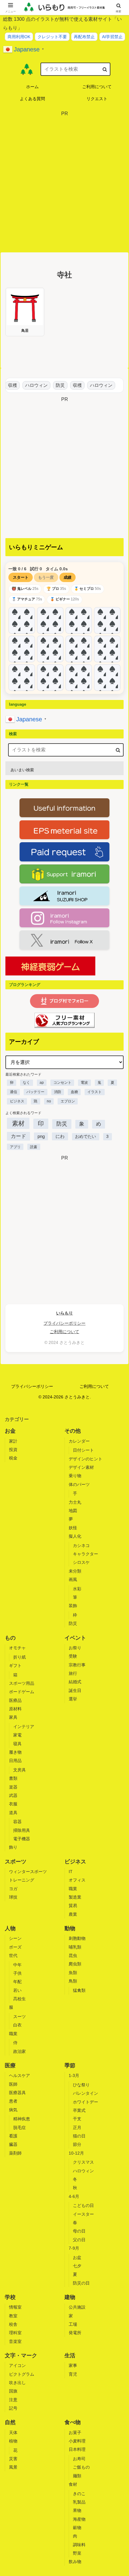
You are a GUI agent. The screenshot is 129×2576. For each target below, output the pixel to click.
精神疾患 (22, 2119)
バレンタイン (85, 2093)
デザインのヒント (85, 1459)
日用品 (15, 1761)
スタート (21, 577)
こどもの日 (83, 2205)
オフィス (77, 1880)
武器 (13, 1795)
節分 (77, 2144)
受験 (73, 1656)
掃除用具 (22, 1830)
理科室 (15, 2333)
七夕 (77, 2266)
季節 (70, 2066)
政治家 (19, 2051)
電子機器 (22, 1839)
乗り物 (75, 1476)
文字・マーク (21, 2356)
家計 (13, 1441)
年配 (17, 1982)
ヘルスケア (19, 2075)
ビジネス (17, 1101)
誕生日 (75, 1690)
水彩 (77, 1589)
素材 (18, 1123)
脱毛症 (19, 2128)
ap (42, 1083)
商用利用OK (19, 37)
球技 (13, 1897)
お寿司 (79, 2459)
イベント (75, 1638)
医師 (13, 2084)
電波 (84, 1083)
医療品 (15, 1700)
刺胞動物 (77, 1938)
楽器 (13, 1787)
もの (10, 1638)
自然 (10, 2422)
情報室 (15, 2307)
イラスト (94, 1092)
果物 (77, 2510)
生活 (70, 2356)
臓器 (13, 2144)
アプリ (15, 1147)
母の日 (79, 2231)
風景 (13, 2467)
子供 (17, 1973)
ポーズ (15, 1947)
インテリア (24, 1727)
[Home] (27, 69)
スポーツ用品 (22, 1683)
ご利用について (64, 1332)
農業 (73, 1914)
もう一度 (46, 577)
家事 (73, 2365)
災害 (13, 2459)
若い (17, 1990)
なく (26, 1083)
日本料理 (77, 2449)
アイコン (17, 2365)
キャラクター (85, 1554)
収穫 (8, 385)
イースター (83, 2214)
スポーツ (16, 1862)
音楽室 (15, 2341)
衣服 (13, 1804)
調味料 (79, 2545)
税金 (13, 1458)
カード (18, 1136)
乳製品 (79, 2502)
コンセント (62, 1083)
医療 (10, 2066)
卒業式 (79, 2110)
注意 (13, 2400)
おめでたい (85, 1137)
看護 (13, 2136)
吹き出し (17, 2383)
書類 (13, 1778)
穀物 (77, 2528)
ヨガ (13, 1889)
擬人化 (75, 1536)
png (41, 1136)
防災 (56, 385)
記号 (13, 2408)
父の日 (79, 2240)
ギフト (15, 1665)
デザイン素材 (81, 1467)
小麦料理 (77, 2441)
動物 (70, 1928)
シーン (15, 1938)
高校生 (19, 1999)
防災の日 (81, 2283)
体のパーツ (79, 1484)
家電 (17, 1735)
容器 (17, 1822)
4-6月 (74, 2196)
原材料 (15, 1709)
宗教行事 (77, 1665)
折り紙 (19, 1657)
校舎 (13, 2324)
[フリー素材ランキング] (64, 1020)
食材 (73, 2484)
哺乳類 (75, 1947)
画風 (73, 1579)
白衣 (17, 2025)
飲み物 (75, 2562)
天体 (13, 2433)
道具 (13, 1813)
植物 (13, 2441)
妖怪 (73, 1528)
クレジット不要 (52, 37)
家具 (13, 1717)
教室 (13, 2316)
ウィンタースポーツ (28, 1872)
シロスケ (81, 1562)
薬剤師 (15, 2153)
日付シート (83, 1450)
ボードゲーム (22, 1692)
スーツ (19, 2017)
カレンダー (79, 1441)
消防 (58, 1092)
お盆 (77, 2257)
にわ (60, 1136)
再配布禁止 (84, 37)
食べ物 (73, 2422)
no (49, 1101)
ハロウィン (32, 385)
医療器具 (17, 2093)
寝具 (17, 1744)
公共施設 (77, 2307)
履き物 (15, 1752)
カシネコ (81, 1545)
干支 (77, 2119)
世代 (13, 1955)
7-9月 (74, 2248)
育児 (73, 2374)
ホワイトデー (85, 2102)
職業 (73, 1889)
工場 (73, 2324)
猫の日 (79, 2136)
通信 (13, 1092)
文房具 (19, 1770)
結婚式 (75, 1682)
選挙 (73, 1699)
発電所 (75, 2333)
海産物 (79, 2519)
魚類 (73, 1973)
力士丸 (75, 1502)
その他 (73, 1431)
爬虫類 (75, 1964)
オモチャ (17, 1648)
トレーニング (22, 1880)
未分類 (75, 1571)
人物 (10, 1928)
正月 (77, 2128)
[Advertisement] (64, 183)
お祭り (75, 1648)
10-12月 (76, 2153)
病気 (13, 2110)
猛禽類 (79, 1990)
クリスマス (83, 2162)
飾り (13, 1847)
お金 (10, 1431)
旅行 (73, 1673)
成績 (67, 577)
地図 (73, 1511)
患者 (13, 2101)
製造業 (75, 1897)
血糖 (74, 1092)
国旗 (13, 2391)
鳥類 (73, 1981)
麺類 (77, 2476)
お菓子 (75, 2433)
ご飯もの (81, 2467)
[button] (105, 69)
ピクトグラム (22, 2374)
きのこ (79, 2494)
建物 (70, 2297)
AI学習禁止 (112, 37)
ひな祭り (81, 2085)
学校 (10, 2297)
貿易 (73, 1906)
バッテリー (35, 1092)
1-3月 (74, 2075)
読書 (34, 1147)
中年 (17, 1965)
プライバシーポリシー (64, 1323)
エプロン (68, 1101)
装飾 (73, 1606)
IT (71, 1872)
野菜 (77, 2553)
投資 (13, 1450)
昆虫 (73, 1955)
